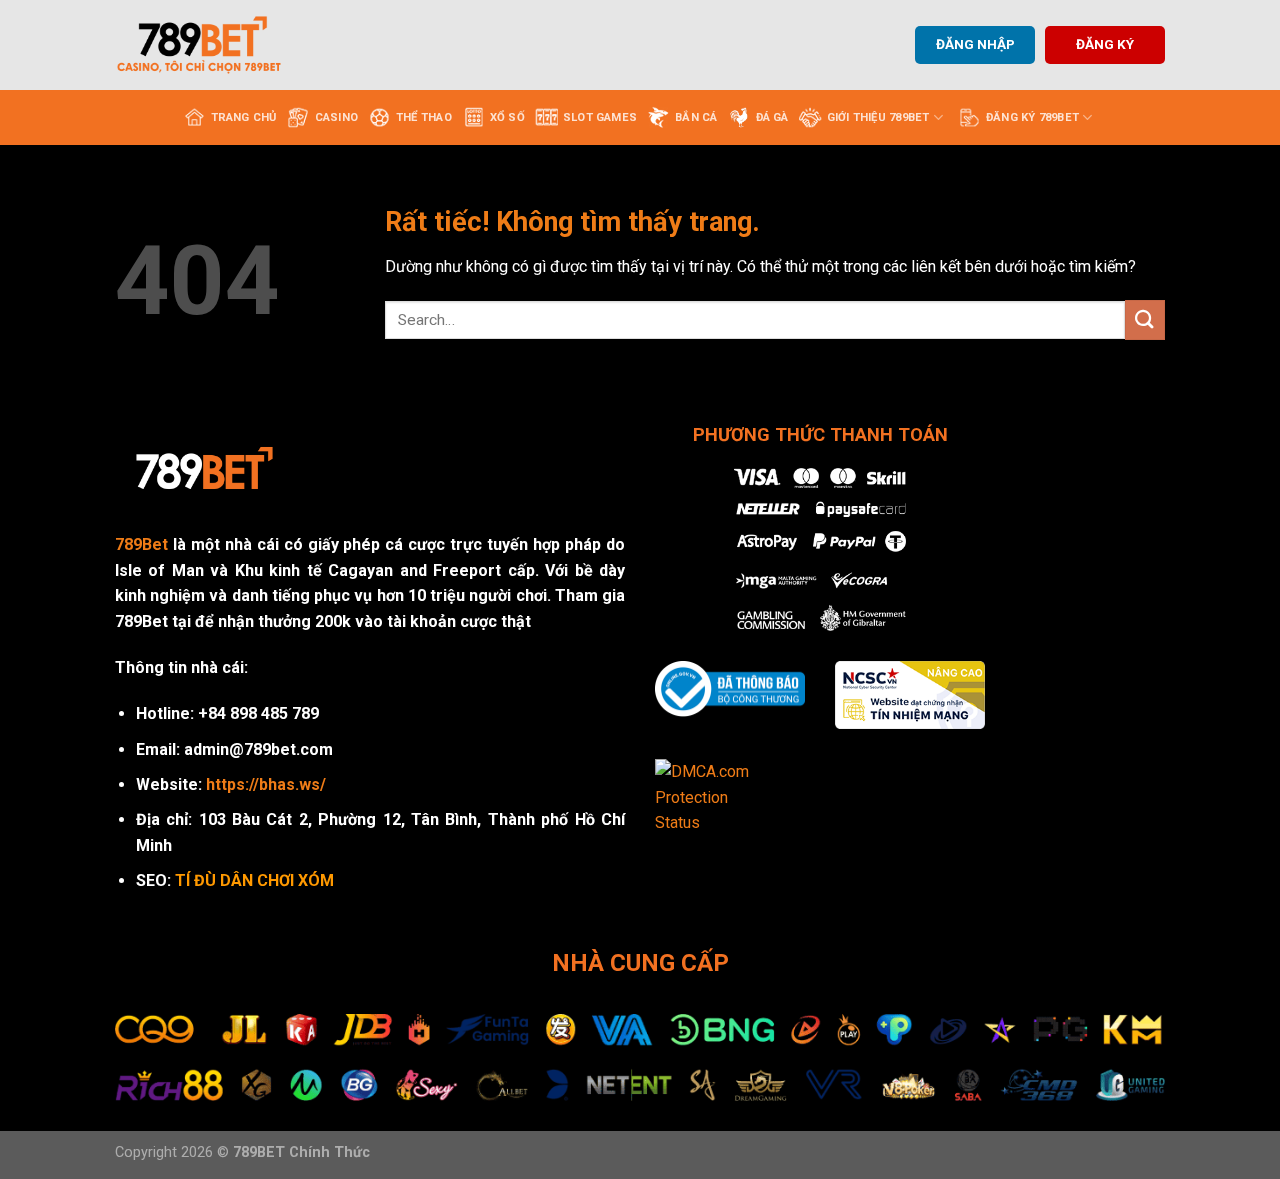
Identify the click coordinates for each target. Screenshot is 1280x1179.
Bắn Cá (696, 117)
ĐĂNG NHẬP (975, 44)
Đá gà (772, 117)
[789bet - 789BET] (215, 45)
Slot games (600, 117)
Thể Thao (424, 117)
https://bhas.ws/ (266, 784)
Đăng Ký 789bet (1032, 117)
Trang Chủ (244, 117)
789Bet (141, 544)
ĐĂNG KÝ (1105, 44)
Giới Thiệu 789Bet (878, 117)
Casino (336, 117)
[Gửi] (1145, 319)
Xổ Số (507, 117)
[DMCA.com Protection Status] (715, 796)
